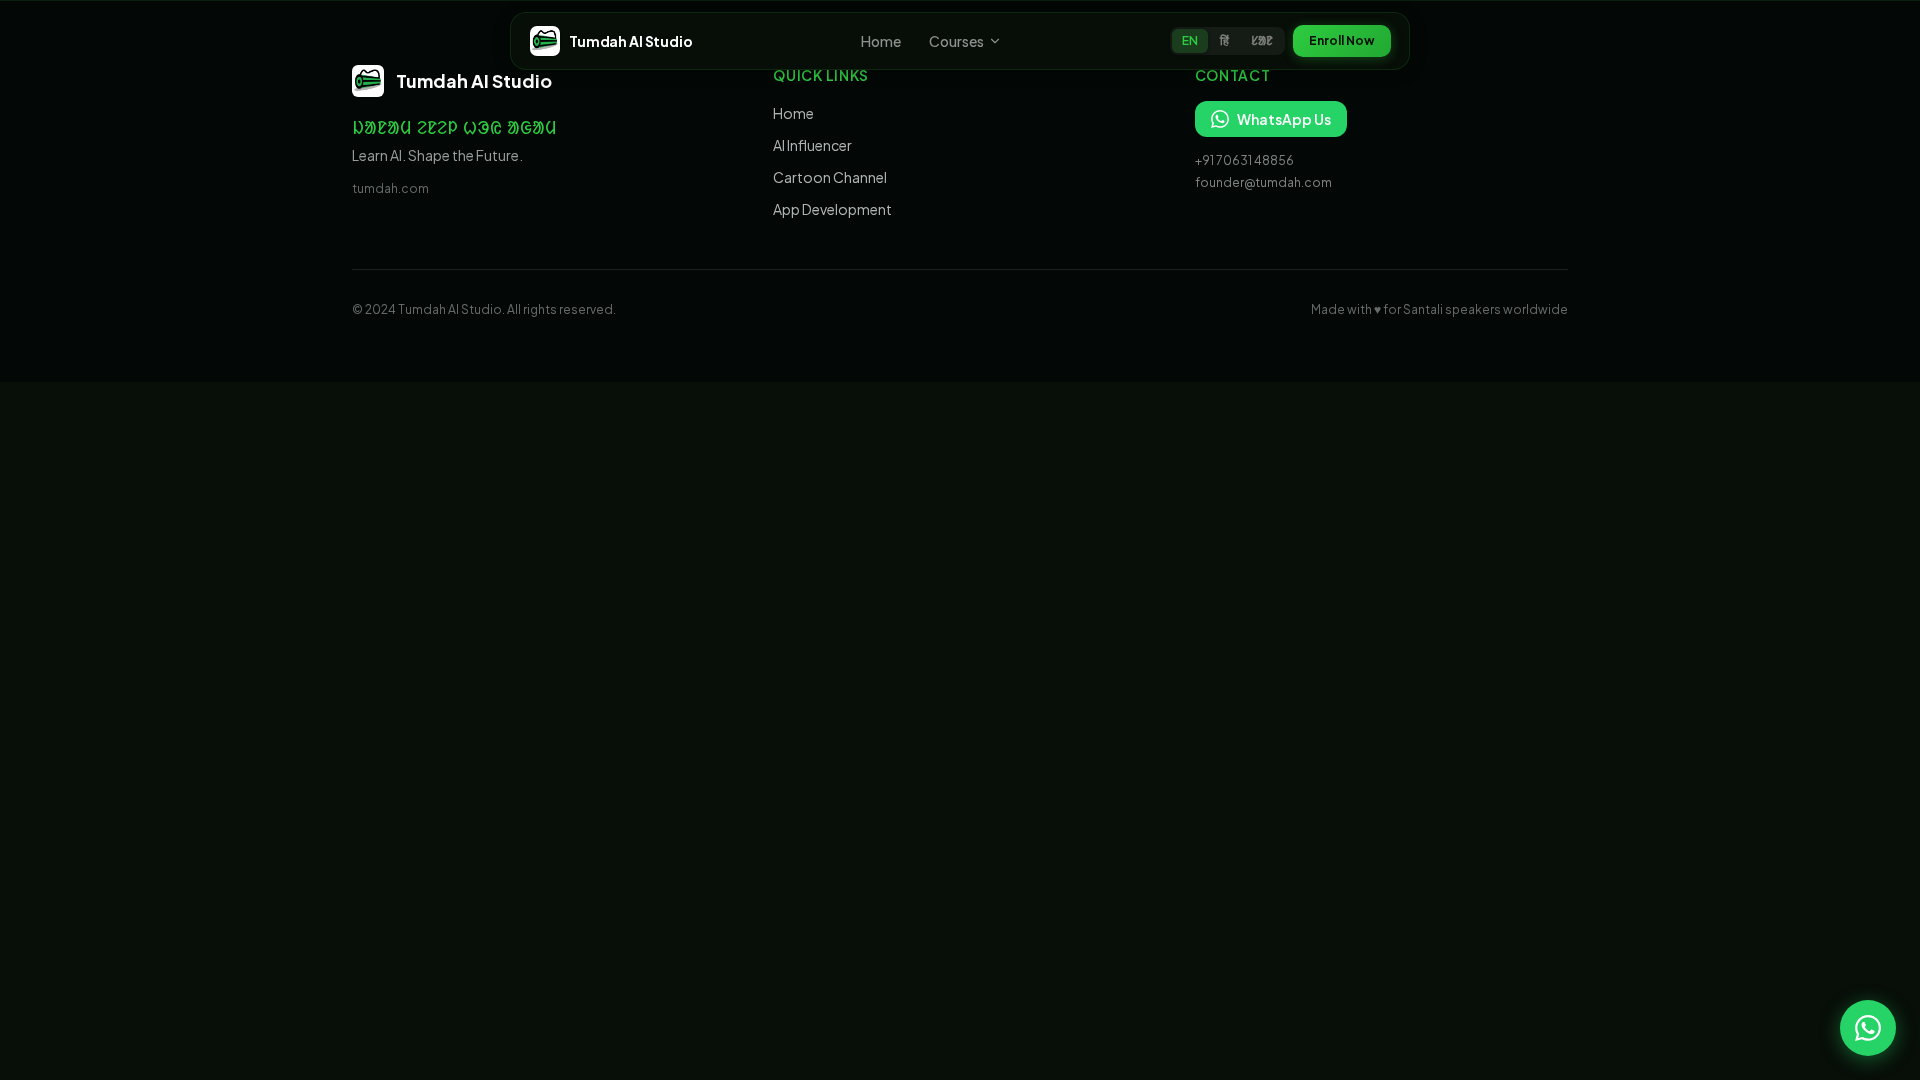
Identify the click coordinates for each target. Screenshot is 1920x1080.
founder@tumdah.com (1263, 182)
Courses (956, 41)
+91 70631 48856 (1244, 160)
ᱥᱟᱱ (1262, 40)
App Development (832, 209)
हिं (1224, 40)
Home (881, 41)
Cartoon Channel (830, 177)
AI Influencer (812, 145)
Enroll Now (1342, 40)
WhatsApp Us (1284, 119)
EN (1190, 40)
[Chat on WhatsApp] (1868, 1028)
